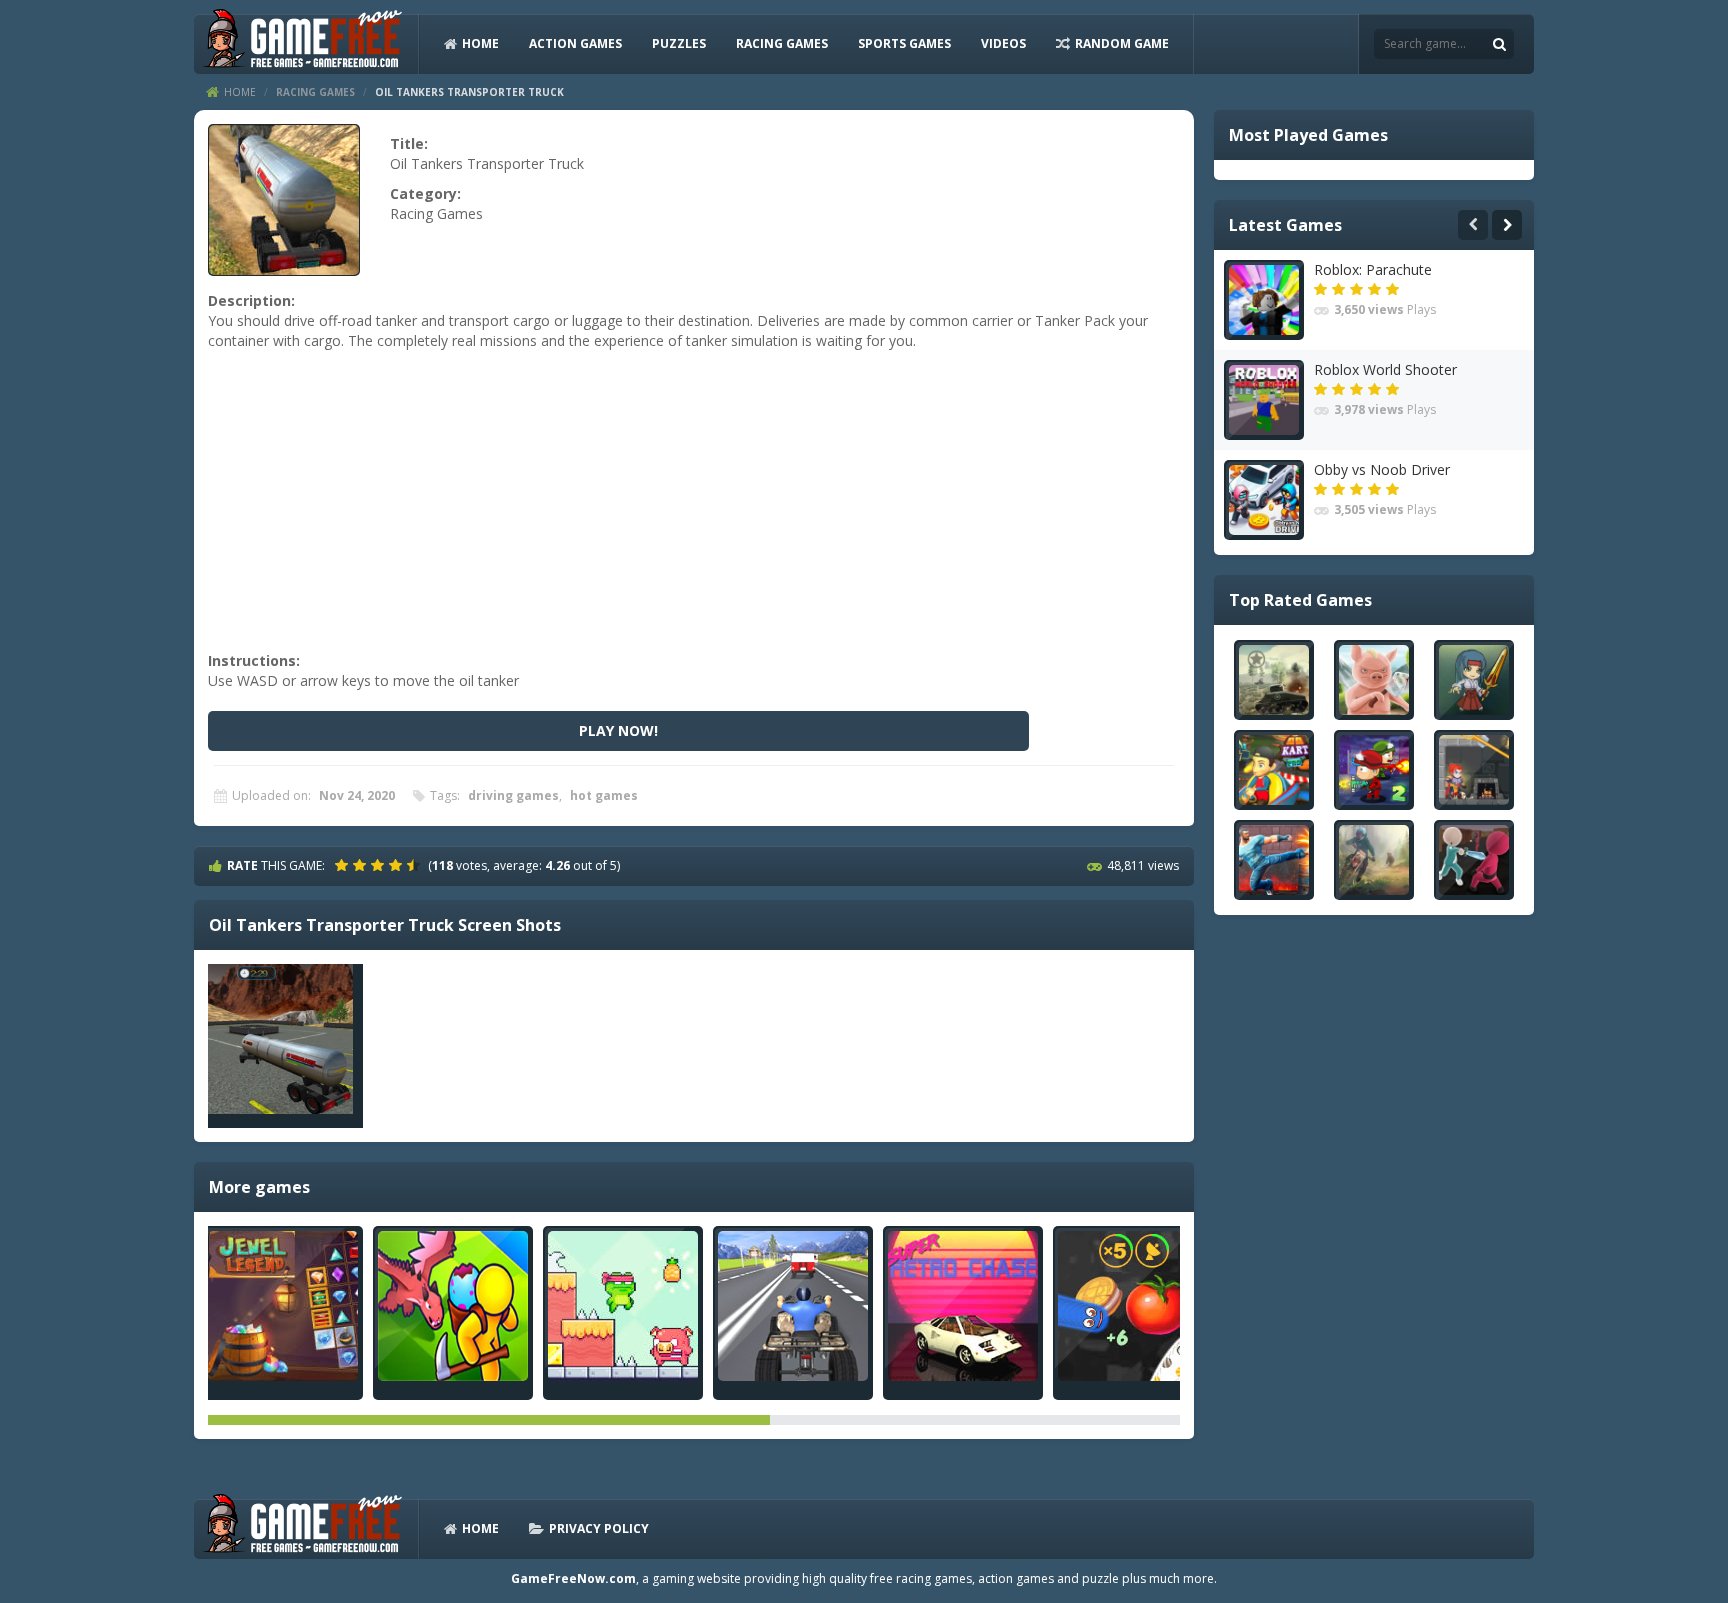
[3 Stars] (380, 865)
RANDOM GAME (1122, 43)
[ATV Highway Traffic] (793, 1306)
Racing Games (782, 43)
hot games (604, 795)
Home (240, 92)
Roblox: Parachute (1373, 269)
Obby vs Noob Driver (1382, 469)
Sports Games (904, 43)
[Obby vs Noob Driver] (1264, 500)
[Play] (1274, 680)
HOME (480, 43)
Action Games (575, 43)
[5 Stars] (416, 865)
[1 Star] (344, 865)
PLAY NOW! (618, 730)
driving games (513, 795)
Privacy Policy (599, 1528)
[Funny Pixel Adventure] (623, 1306)
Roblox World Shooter (1385, 369)
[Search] (1499, 44)
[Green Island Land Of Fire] (453, 1306)
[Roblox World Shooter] (1264, 400)
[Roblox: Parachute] (1264, 300)
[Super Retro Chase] (963, 1306)
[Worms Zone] (1133, 1306)
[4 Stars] (398, 865)
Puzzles (679, 43)
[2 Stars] (362, 865)
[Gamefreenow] (302, 42)
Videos (1003, 43)
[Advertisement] (691, 511)
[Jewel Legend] (283, 1306)
